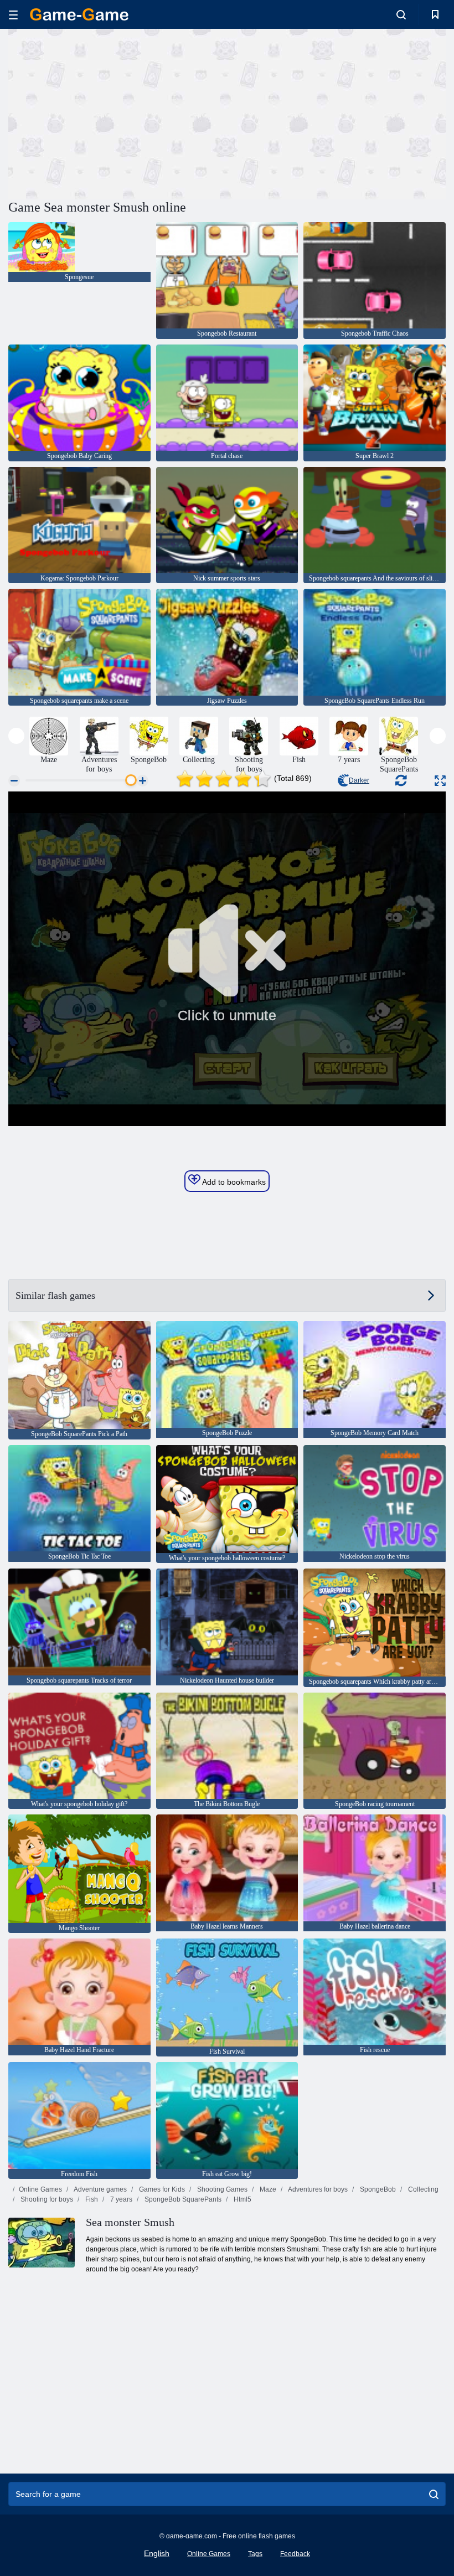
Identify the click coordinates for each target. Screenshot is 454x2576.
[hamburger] (13, 15)
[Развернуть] (440, 781)
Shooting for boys (46, 2199)
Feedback (295, 2554)
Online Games (40, 2189)
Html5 (242, 2199)
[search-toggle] (401, 14)
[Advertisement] (118, 112)
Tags (255, 2554)
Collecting (422, 2189)
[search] (434, 2494)
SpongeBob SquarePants (182, 2199)
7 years (120, 2199)
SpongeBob (377, 2189)
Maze (267, 2189)
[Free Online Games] (79, 14)
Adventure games (100, 2189)
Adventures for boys (317, 2189)
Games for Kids (161, 2189)
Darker (359, 780)
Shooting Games (221, 2189)
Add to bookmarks (233, 1182)
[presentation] (16, 736)
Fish (91, 2199)
